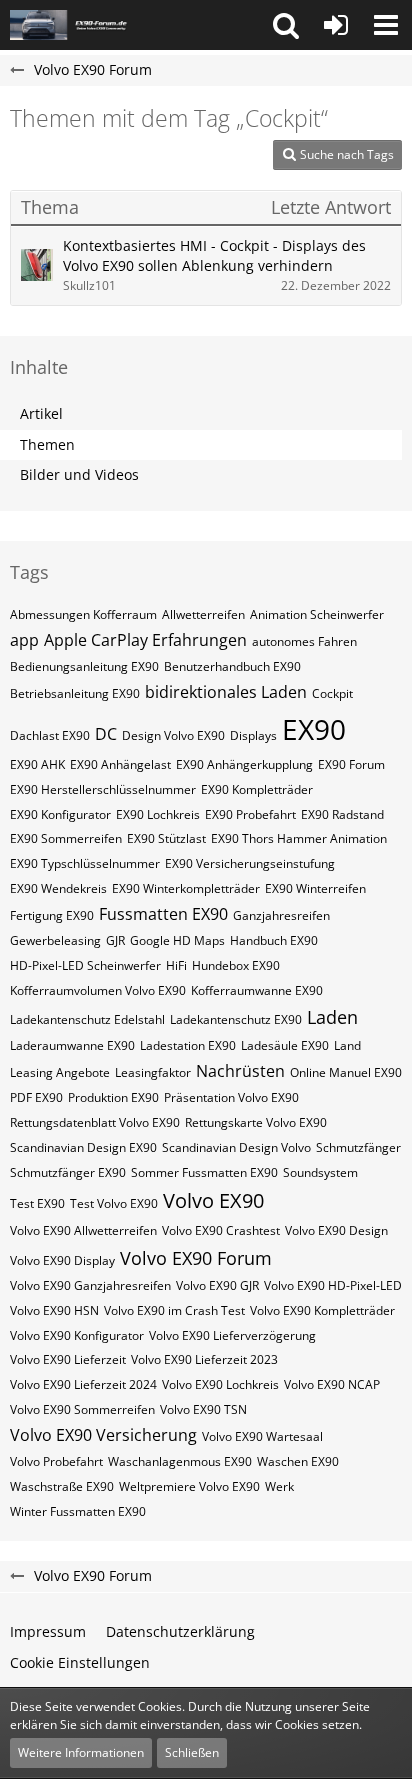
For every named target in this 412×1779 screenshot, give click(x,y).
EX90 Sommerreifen (66, 838)
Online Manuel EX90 (346, 1072)
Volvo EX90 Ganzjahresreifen (90, 1285)
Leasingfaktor (153, 1072)
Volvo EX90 (213, 1200)
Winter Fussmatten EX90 (78, 1511)
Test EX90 (37, 1203)
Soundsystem (320, 1172)
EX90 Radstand (342, 814)
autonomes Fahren (304, 641)
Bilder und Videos (79, 474)
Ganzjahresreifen (281, 915)
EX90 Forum (351, 764)
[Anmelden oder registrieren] (336, 25)
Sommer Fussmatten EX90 (204, 1172)
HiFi (176, 965)
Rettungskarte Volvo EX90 (256, 1122)
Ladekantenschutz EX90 (236, 1019)
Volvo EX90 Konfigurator (77, 1335)
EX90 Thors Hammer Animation (299, 838)
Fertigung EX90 (52, 915)
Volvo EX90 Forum (196, 1258)
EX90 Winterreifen (315, 888)
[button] (286, 25)
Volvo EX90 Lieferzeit (68, 1359)
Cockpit (332, 693)
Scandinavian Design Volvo (236, 1147)
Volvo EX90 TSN (203, 1409)
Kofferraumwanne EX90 (257, 990)
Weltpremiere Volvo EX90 (189, 1486)
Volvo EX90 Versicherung (103, 1435)
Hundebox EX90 (236, 965)
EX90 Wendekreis (58, 888)
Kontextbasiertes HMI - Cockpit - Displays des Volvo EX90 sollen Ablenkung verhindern (214, 256)
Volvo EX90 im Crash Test (174, 1310)
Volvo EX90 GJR (217, 1285)
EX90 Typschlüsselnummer (85, 863)
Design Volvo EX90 (173, 735)
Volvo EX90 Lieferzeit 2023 (204, 1359)
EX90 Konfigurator (60, 814)
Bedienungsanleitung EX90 (84, 666)
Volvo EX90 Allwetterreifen (83, 1230)
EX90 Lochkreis (158, 814)
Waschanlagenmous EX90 (180, 1461)
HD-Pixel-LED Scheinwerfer (85, 965)
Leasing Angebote (60, 1072)
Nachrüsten (240, 1071)
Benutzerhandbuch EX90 (232, 666)
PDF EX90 (36, 1097)
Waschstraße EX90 (62, 1486)
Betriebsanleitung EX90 (75, 693)
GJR (115, 940)
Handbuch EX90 (274, 940)
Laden (332, 1017)
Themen (47, 444)
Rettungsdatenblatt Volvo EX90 (95, 1122)
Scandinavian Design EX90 (83, 1147)
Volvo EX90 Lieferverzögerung (232, 1335)
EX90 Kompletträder (257, 789)
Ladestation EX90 (188, 1045)
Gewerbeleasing (55, 940)
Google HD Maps (177, 940)
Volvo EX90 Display (62, 1260)
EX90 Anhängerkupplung (244, 764)
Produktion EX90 (113, 1097)
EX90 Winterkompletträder (186, 888)
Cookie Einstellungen (80, 1662)
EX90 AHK (37, 764)
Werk (279, 1486)
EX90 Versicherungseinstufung (250, 863)
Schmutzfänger (358, 1147)
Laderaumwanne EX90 (72, 1045)
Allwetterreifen (203, 614)
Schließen (192, 1752)
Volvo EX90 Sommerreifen (82, 1409)
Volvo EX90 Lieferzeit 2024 (83, 1384)
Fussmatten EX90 (163, 914)
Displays (253, 735)
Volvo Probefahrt (56, 1461)
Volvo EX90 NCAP (332, 1384)
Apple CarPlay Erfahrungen (145, 640)
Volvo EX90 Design (336, 1230)
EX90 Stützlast (166, 838)
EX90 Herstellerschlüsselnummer (103, 789)
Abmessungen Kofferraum (83, 614)
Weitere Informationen (81, 1752)
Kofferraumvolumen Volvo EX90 (98, 990)
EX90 (314, 729)
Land (347, 1045)
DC (106, 734)
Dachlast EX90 (50, 735)
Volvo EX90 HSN (54, 1310)
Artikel (41, 413)
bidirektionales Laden (226, 692)
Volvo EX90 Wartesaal (262, 1436)
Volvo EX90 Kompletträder (322, 1310)
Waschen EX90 (298, 1461)
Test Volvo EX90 (114, 1203)
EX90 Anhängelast (120, 764)
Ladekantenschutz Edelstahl (87, 1019)
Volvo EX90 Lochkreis (220, 1384)
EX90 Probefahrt (250, 814)
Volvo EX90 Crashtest (221, 1230)
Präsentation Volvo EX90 (231, 1097)
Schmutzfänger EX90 (68, 1172)
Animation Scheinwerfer (317, 614)
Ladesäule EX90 (285, 1045)
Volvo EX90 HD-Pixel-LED (333, 1285)
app (24, 640)
